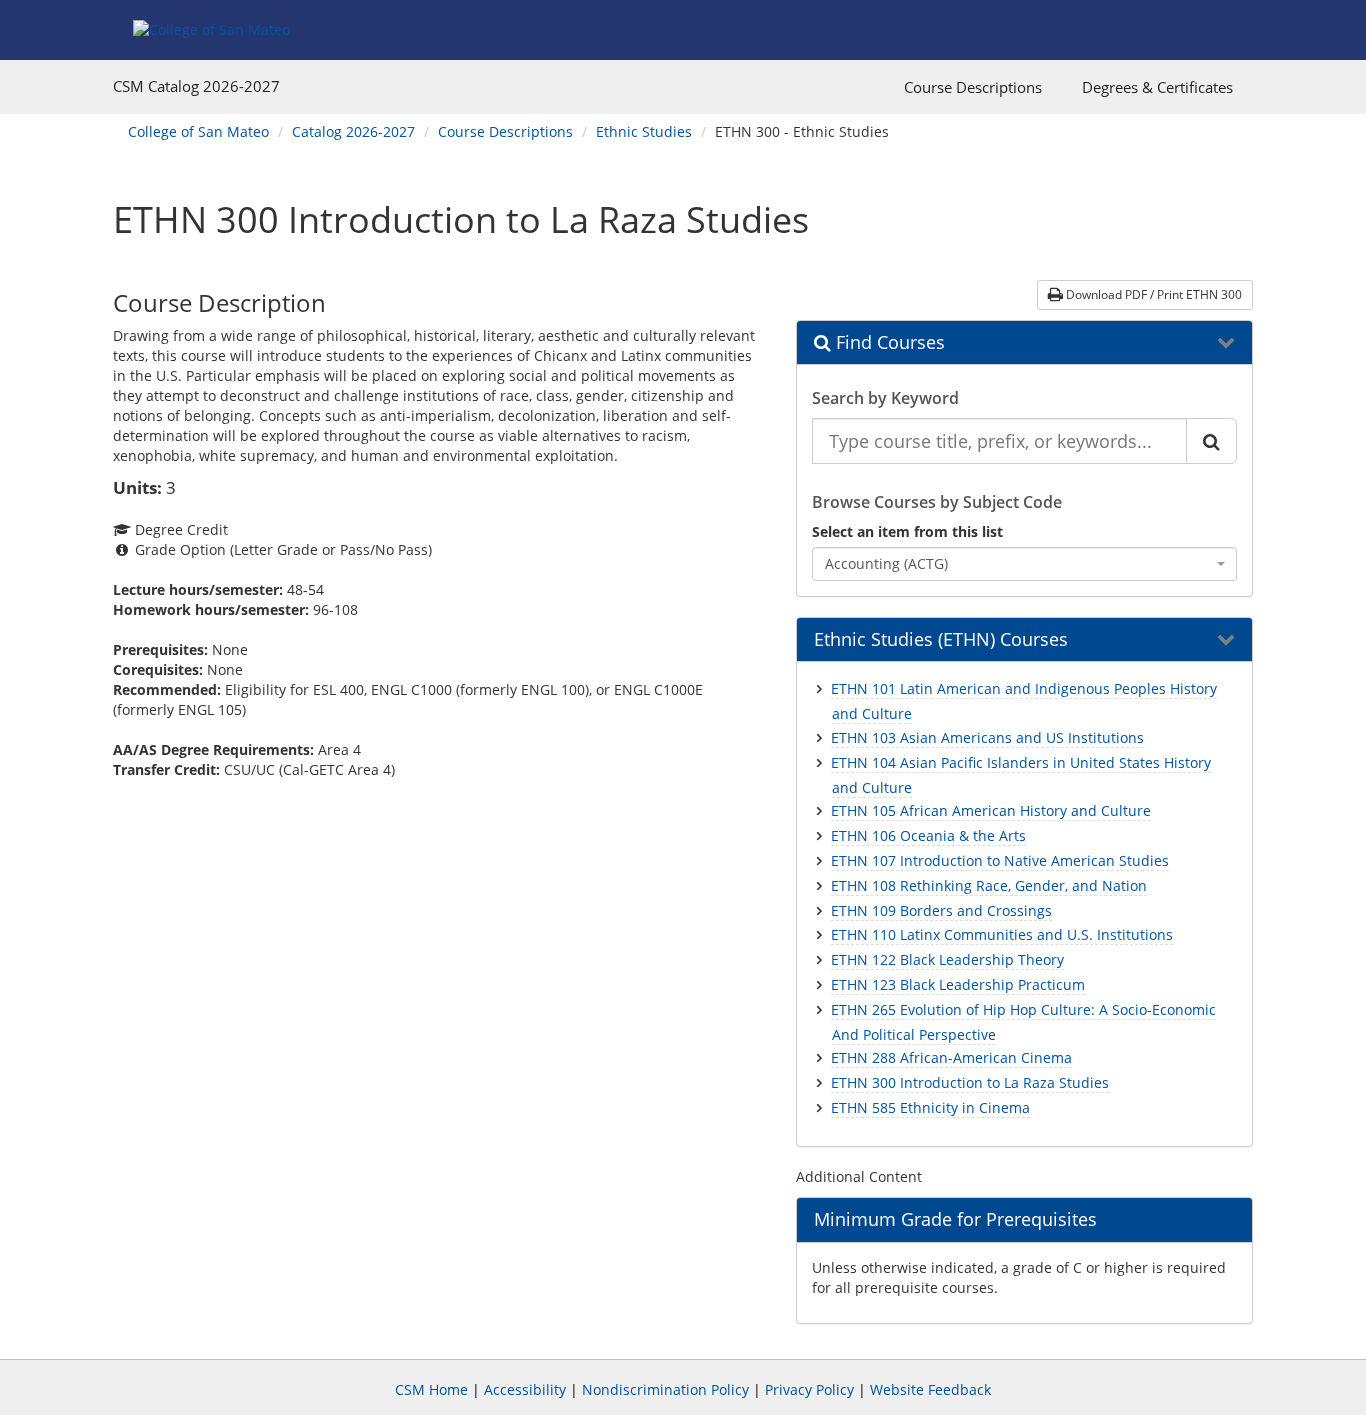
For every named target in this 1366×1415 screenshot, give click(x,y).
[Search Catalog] (1211, 441)
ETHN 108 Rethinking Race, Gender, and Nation (989, 885)
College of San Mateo (198, 131)
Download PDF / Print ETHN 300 (1152, 294)
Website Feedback (930, 1389)
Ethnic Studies (644, 131)
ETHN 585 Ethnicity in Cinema (930, 1107)
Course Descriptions (973, 87)
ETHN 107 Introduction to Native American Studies (1000, 860)
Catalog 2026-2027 (353, 131)
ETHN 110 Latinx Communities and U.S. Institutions (1002, 934)
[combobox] (1025, 564)
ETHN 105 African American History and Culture (991, 810)
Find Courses (888, 343)
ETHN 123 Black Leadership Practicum (958, 984)
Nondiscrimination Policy (665, 1389)
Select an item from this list (907, 531)
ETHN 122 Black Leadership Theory (947, 959)
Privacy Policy (809, 1389)
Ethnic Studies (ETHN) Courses (941, 640)
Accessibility (525, 1389)
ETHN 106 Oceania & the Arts (928, 835)
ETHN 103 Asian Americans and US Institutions (987, 737)
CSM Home (431, 1389)
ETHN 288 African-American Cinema (951, 1057)
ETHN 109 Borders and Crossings (941, 910)
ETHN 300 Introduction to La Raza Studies (970, 1082)
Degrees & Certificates (1157, 87)
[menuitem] (973, 87)
